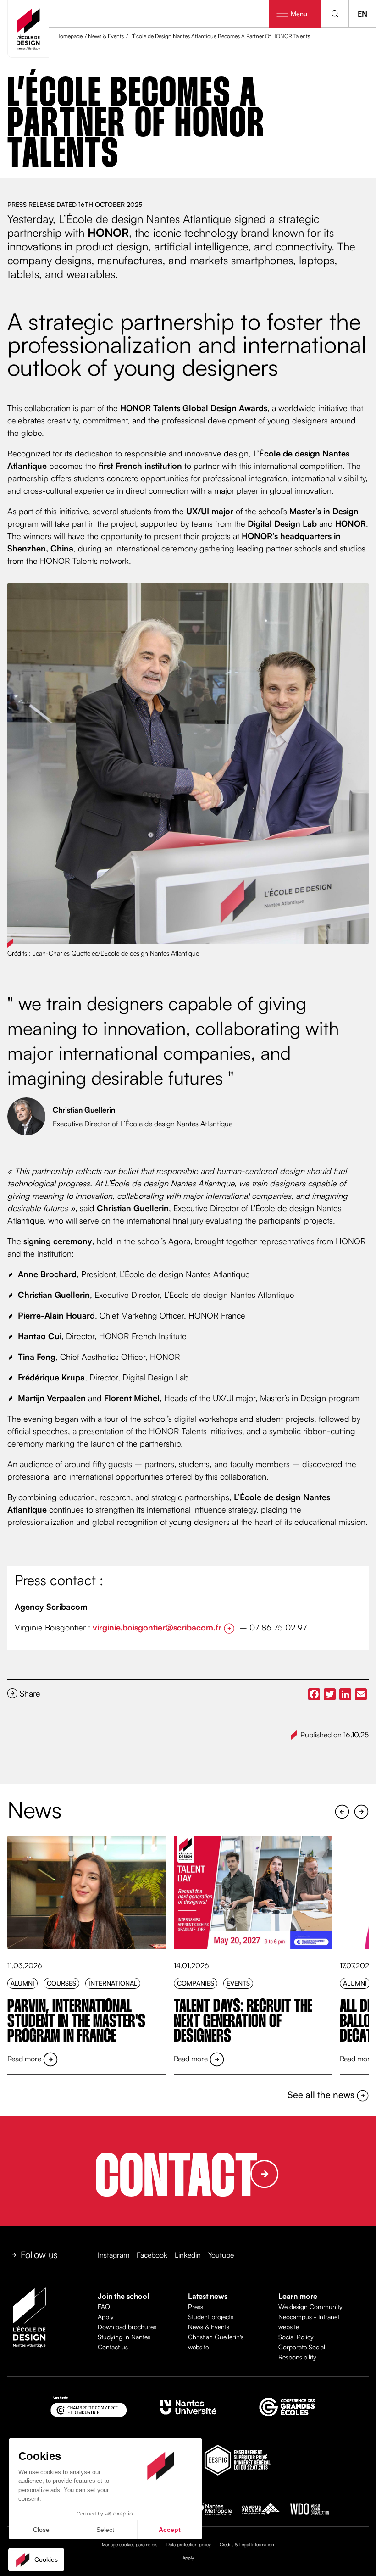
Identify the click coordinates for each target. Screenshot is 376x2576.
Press (196, 2306)
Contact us (113, 2347)
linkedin (188, 2255)
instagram (113, 2255)
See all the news (322, 2095)
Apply (106, 2317)
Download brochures (127, 2327)
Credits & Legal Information (247, 2544)
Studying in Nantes (124, 2337)
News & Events (209, 2327)
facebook (152, 2255)
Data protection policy (189, 2544)
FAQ (104, 2306)
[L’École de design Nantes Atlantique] (28, 29)
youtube (221, 2255)
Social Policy (296, 2337)
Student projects (211, 2317)
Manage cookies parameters (130, 2544)
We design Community (310, 2306)
